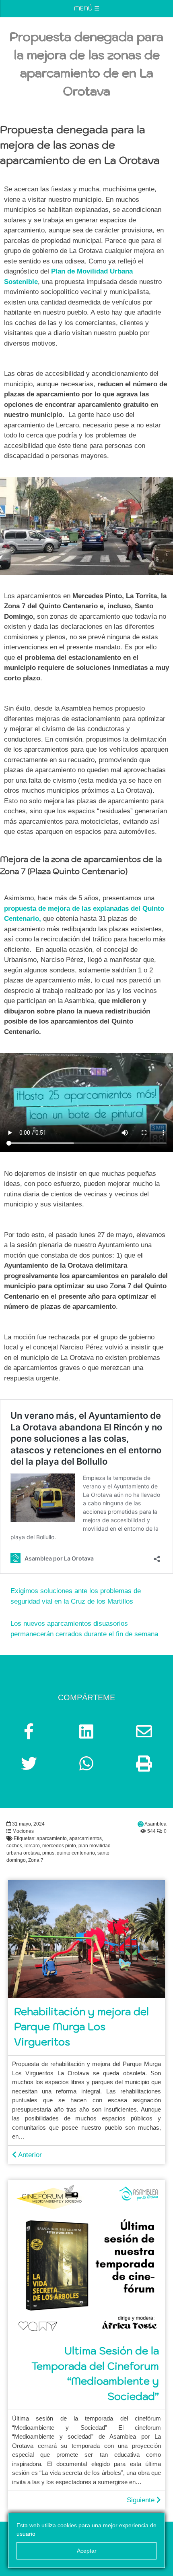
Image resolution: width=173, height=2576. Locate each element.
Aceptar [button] (87, 2551)
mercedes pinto (59, 1846)
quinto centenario (76, 1853)
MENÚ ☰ (87, 8)
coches (14, 1846)
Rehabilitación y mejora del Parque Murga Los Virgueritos (81, 2027)
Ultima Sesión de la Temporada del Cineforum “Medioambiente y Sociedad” (95, 2373)
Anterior (29, 2155)
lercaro (32, 1846)
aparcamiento (52, 1838)
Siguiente (142, 2500)
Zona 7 (36, 1860)
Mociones (23, 1831)
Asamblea (155, 1824)
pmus (48, 1853)
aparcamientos (85, 1838)
